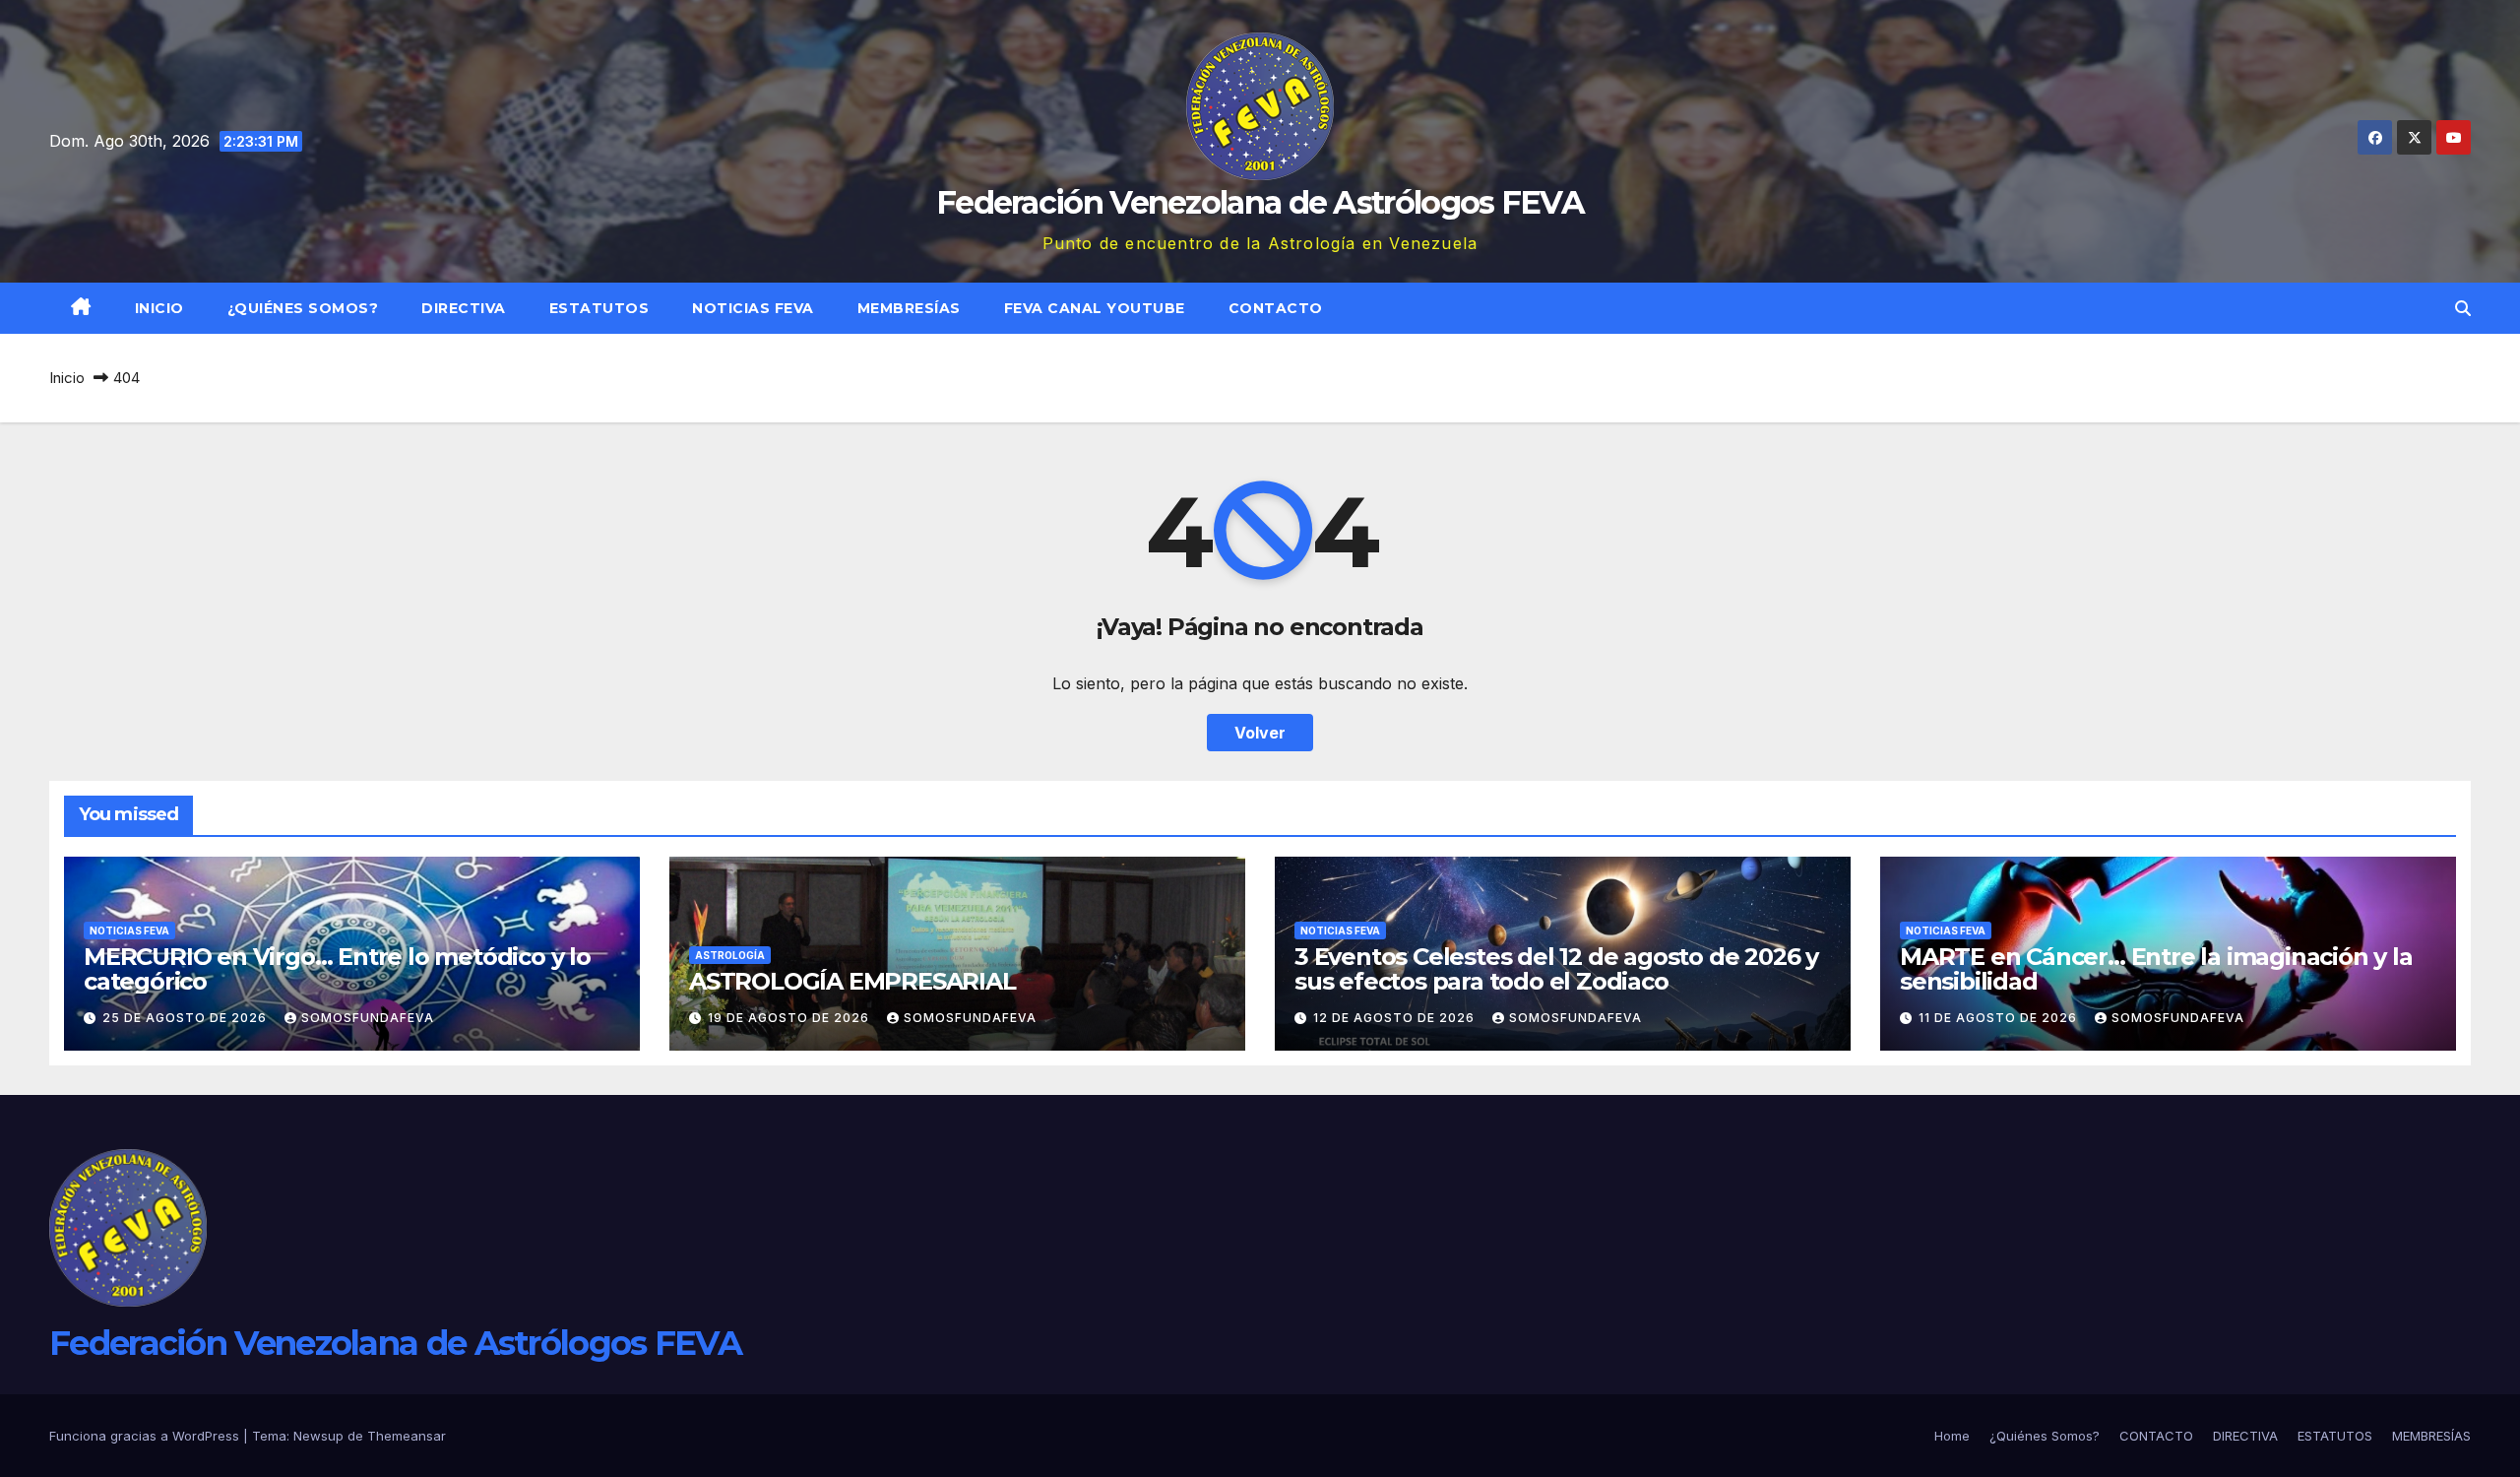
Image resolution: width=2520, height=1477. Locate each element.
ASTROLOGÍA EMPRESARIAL (852, 981)
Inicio (159, 308)
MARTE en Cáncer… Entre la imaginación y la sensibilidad (2156, 969)
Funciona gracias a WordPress (146, 1436)
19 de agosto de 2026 (790, 1018)
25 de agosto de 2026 (187, 1018)
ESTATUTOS (599, 308)
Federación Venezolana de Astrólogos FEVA (1260, 202)
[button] (2463, 308)
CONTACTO (1276, 308)
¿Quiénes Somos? (303, 308)
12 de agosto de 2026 (1396, 1018)
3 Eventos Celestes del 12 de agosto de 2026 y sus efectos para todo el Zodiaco (1556, 969)
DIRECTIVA (464, 308)
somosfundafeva (368, 1018)
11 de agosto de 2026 (2000, 1018)
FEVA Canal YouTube (1095, 308)
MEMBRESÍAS (909, 308)
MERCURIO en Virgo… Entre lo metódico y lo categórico (337, 969)
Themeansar (407, 1436)
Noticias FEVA (753, 308)
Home (1952, 1436)
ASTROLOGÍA (730, 955)
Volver (1260, 733)
